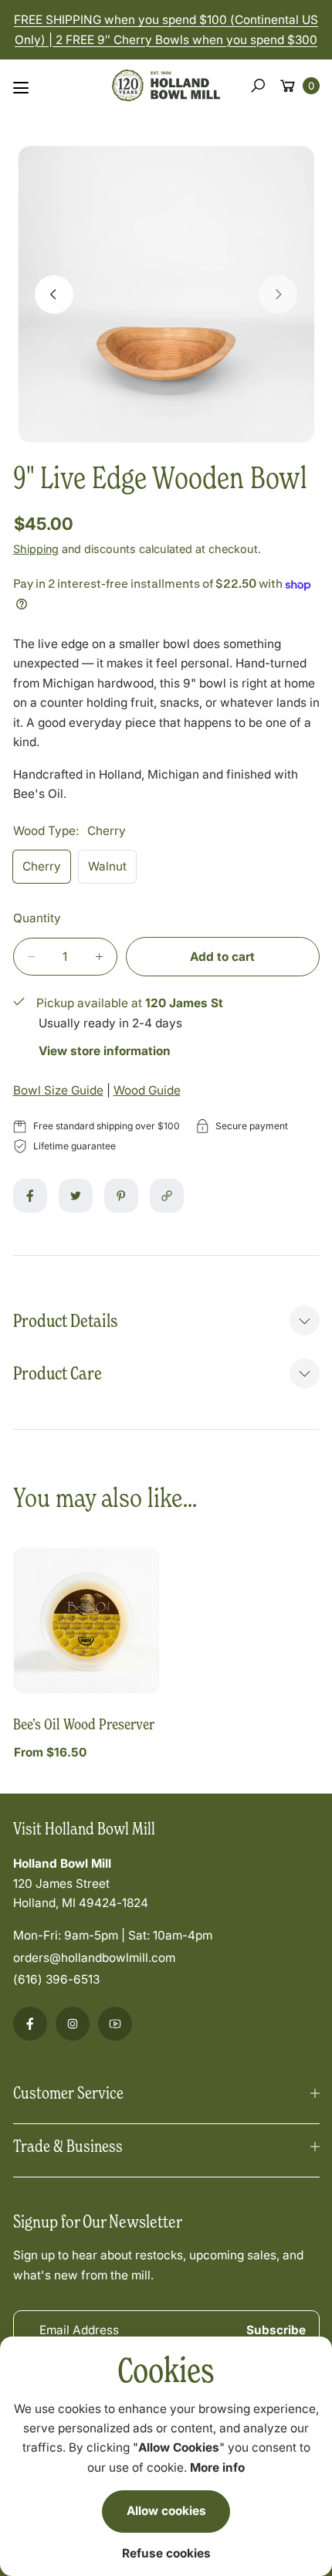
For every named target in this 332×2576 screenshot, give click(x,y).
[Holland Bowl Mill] (166, 83)
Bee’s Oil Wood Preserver (84, 1724)
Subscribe (276, 2330)
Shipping (36, 549)
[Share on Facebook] (30, 1196)
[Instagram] (73, 2024)
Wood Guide (147, 1090)
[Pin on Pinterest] (121, 1196)
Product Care (58, 1373)
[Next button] (278, 294)
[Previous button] (54, 294)
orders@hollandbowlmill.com (94, 1958)
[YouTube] (115, 2024)
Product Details (65, 1320)
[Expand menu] (21, 88)
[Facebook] (30, 2024)
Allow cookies (166, 2511)
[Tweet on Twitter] (76, 1196)
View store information (105, 1051)
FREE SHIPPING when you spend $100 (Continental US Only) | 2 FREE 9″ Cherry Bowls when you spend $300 (166, 29)
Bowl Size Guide (58, 1090)
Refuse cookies (166, 2553)
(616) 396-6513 (56, 1979)
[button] (258, 86)
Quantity (37, 918)
